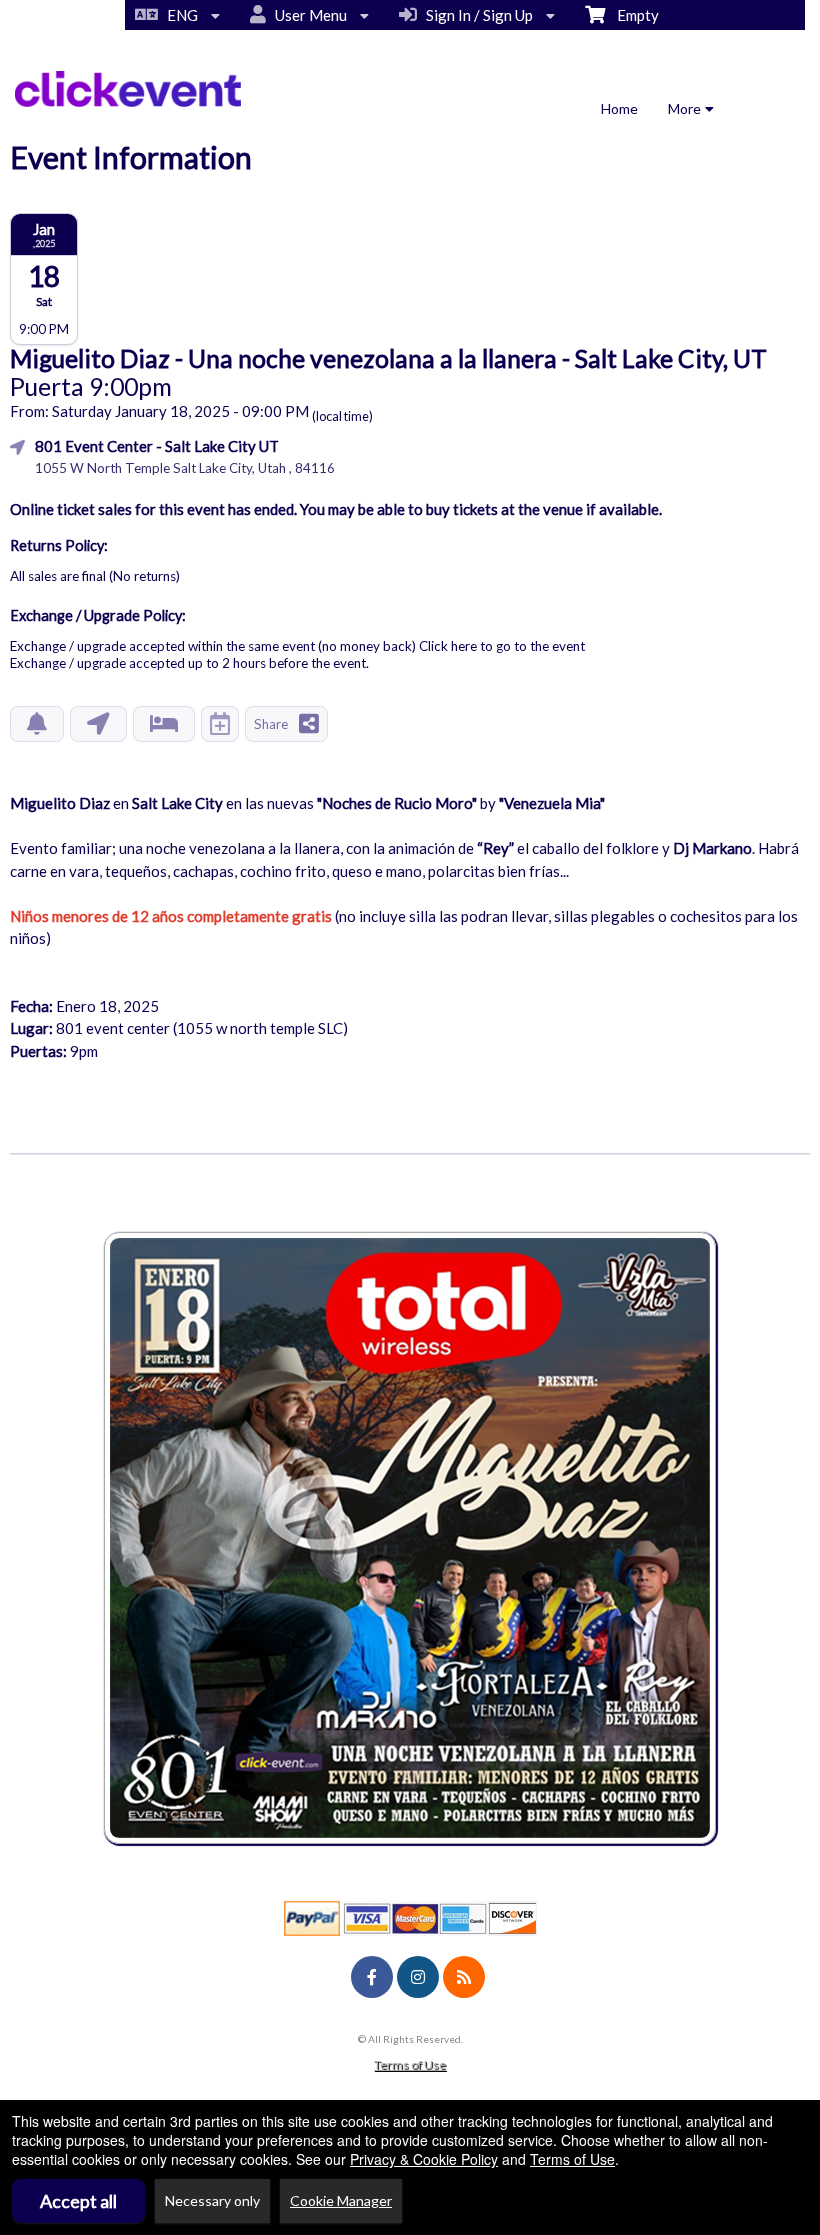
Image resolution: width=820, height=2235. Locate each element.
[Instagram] (418, 1977)
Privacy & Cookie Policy (424, 2159)
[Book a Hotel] (164, 724)
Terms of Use (410, 2064)
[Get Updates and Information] (37, 724)
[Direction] (98, 724)
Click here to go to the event (502, 646)
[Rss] (464, 1977)
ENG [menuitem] (179, 15)
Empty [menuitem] (632, 15)
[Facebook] (372, 1977)
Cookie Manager (341, 2200)
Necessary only (212, 2200)
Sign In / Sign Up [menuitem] (476, 15)
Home (619, 108)
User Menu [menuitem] (308, 15)
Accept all (78, 2201)
